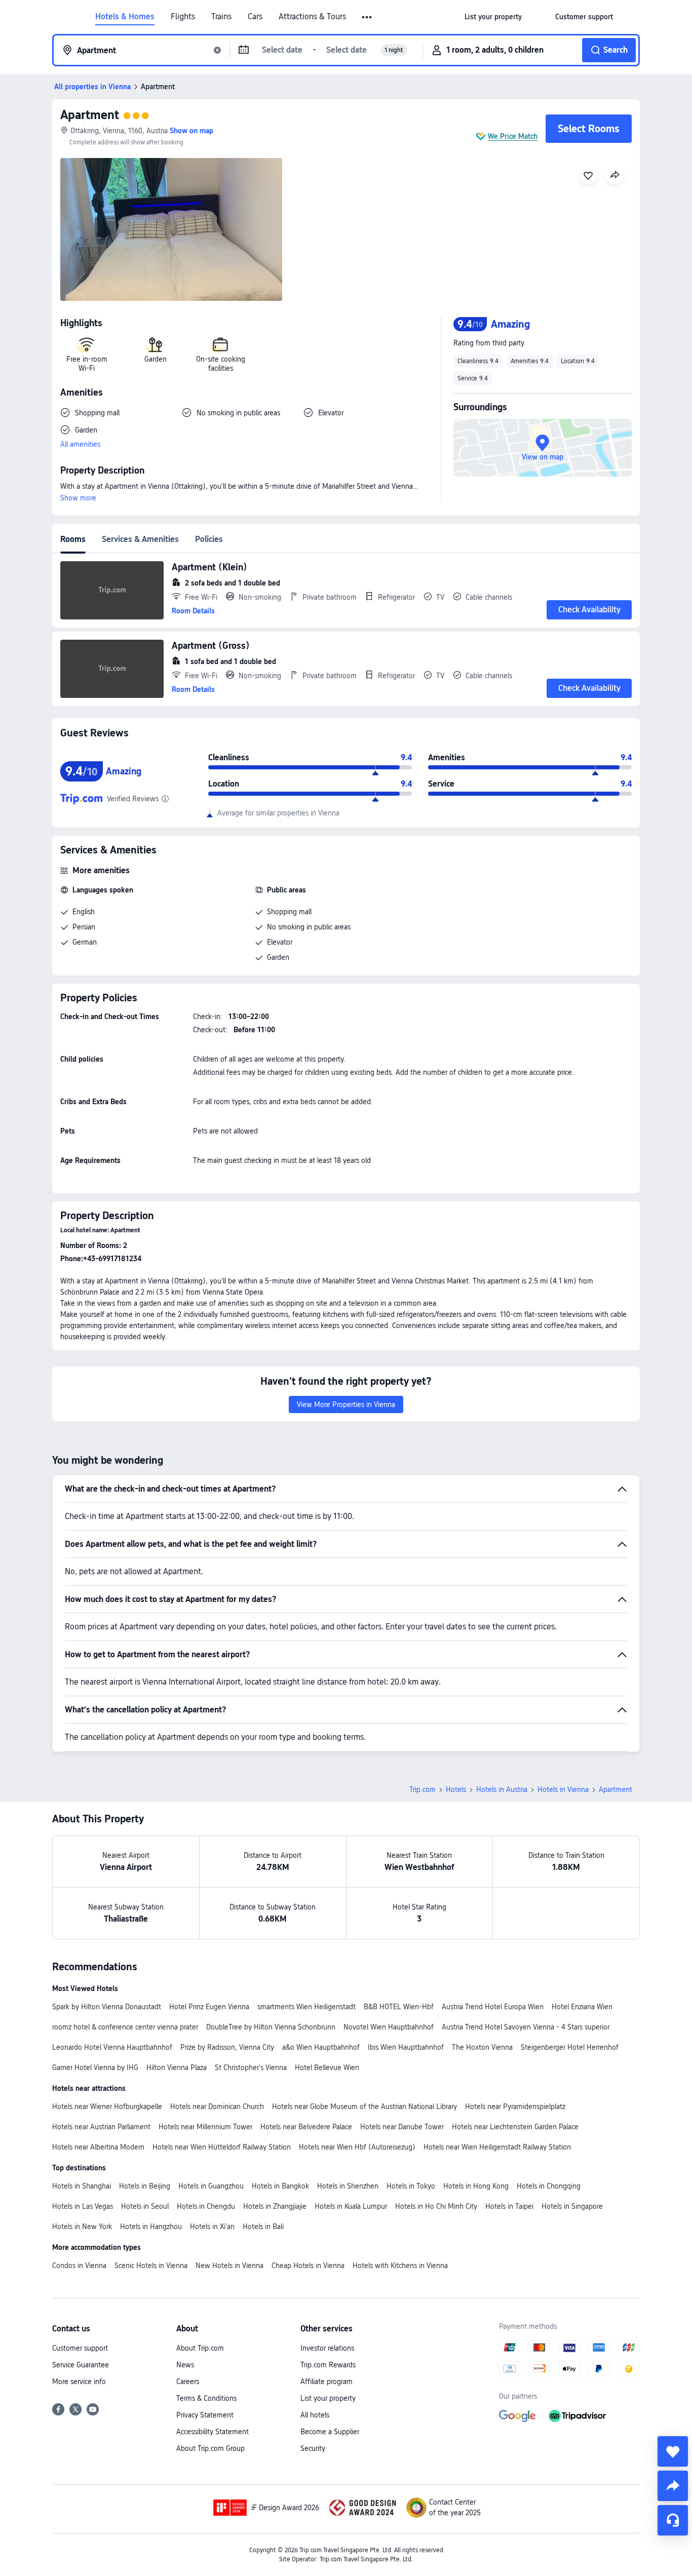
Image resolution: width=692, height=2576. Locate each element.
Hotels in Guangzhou (211, 2186)
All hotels (315, 2415)
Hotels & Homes (125, 17)
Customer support (80, 2348)
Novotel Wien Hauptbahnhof (389, 2027)
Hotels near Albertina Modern (98, 2147)
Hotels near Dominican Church (217, 2106)
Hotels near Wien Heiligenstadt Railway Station (497, 2147)
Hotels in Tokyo (411, 2186)
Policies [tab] (209, 539)
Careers (188, 2382)
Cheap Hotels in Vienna (308, 2266)
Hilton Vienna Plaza (177, 2067)
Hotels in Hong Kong (476, 2186)
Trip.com (422, 1789)
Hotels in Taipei (509, 2206)
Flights (183, 17)
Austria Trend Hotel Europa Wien (493, 2007)
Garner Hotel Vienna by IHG (95, 2067)
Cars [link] (255, 17)
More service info (79, 2382)
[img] (171, 229)
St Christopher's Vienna (251, 2067)
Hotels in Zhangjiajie (275, 2206)
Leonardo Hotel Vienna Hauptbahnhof (112, 2047)
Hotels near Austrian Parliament (101, 2127)
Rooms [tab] (73, 539)
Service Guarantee (81, 2365)
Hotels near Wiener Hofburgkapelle (107, 2106)
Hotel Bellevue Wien (327, 2067)
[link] (493, 17)
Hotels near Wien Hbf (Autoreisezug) (357, 2147)
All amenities (80, 444)
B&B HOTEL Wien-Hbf (399, 2007)
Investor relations (327, 2348)
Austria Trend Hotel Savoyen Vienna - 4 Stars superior (526, 2027)
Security (313, 2448)
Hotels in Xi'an (212, 2227)
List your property (328, 2398)
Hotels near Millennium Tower (205, 2127)
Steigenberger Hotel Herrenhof (570, 2047)
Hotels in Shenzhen (348, 2186)
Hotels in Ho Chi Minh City (436, 2206)
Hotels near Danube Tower (402, 2127)
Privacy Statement (205, 2415)
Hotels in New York (82, 2227)
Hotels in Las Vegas (83, 2206)
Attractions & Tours (312, 17)
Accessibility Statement (213, 2432)
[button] (368, 17)
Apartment (90, 115)
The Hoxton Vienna (482, 2047)
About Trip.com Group (210, 2448)
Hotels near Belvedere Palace (306, 2127)
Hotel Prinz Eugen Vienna (209, 2007)
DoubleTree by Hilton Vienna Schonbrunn (271, 2027)
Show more (78, 498)
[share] (673, 2486)
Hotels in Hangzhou (151, 2227)
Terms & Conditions (206, 2398)
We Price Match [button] (513, 136)
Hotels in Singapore (572, 2206)
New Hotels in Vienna (229, 2266)
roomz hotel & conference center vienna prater (125, 2027)
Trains (221, 17)
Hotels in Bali (263, 2227)
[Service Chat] (673, 2520)
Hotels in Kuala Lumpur (351, 2206)
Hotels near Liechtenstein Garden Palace (515, 2127)
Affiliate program (326, 2382)
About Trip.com (200, 2348)
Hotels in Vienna (563, 1789)
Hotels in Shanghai (82, 2186)
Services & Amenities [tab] (140, 539)
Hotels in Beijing (145, 2186)
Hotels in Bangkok (280, 2186)
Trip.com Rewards (328, 2365)
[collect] (673, 2451)
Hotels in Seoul (145, 2206)
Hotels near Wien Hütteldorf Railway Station (222, 2147)
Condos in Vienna (79, 2266)
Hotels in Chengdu (206, 2206)
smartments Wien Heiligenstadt (306, 2007)
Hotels (456, 1789)
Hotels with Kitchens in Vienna (400, 2266)
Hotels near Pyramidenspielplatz (515, 2106)
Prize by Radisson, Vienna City (227, 2047)
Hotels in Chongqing (549, 2186)
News (185, 2365)
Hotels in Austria (502, 1789)
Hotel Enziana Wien (582, 2007)
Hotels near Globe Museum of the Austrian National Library (364, 2106)
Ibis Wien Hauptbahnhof (406, 2047)
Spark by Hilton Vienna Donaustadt (107, 2007)
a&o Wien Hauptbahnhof (321, 2047)
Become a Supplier (330, 2432)
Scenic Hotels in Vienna (151, 2266)
